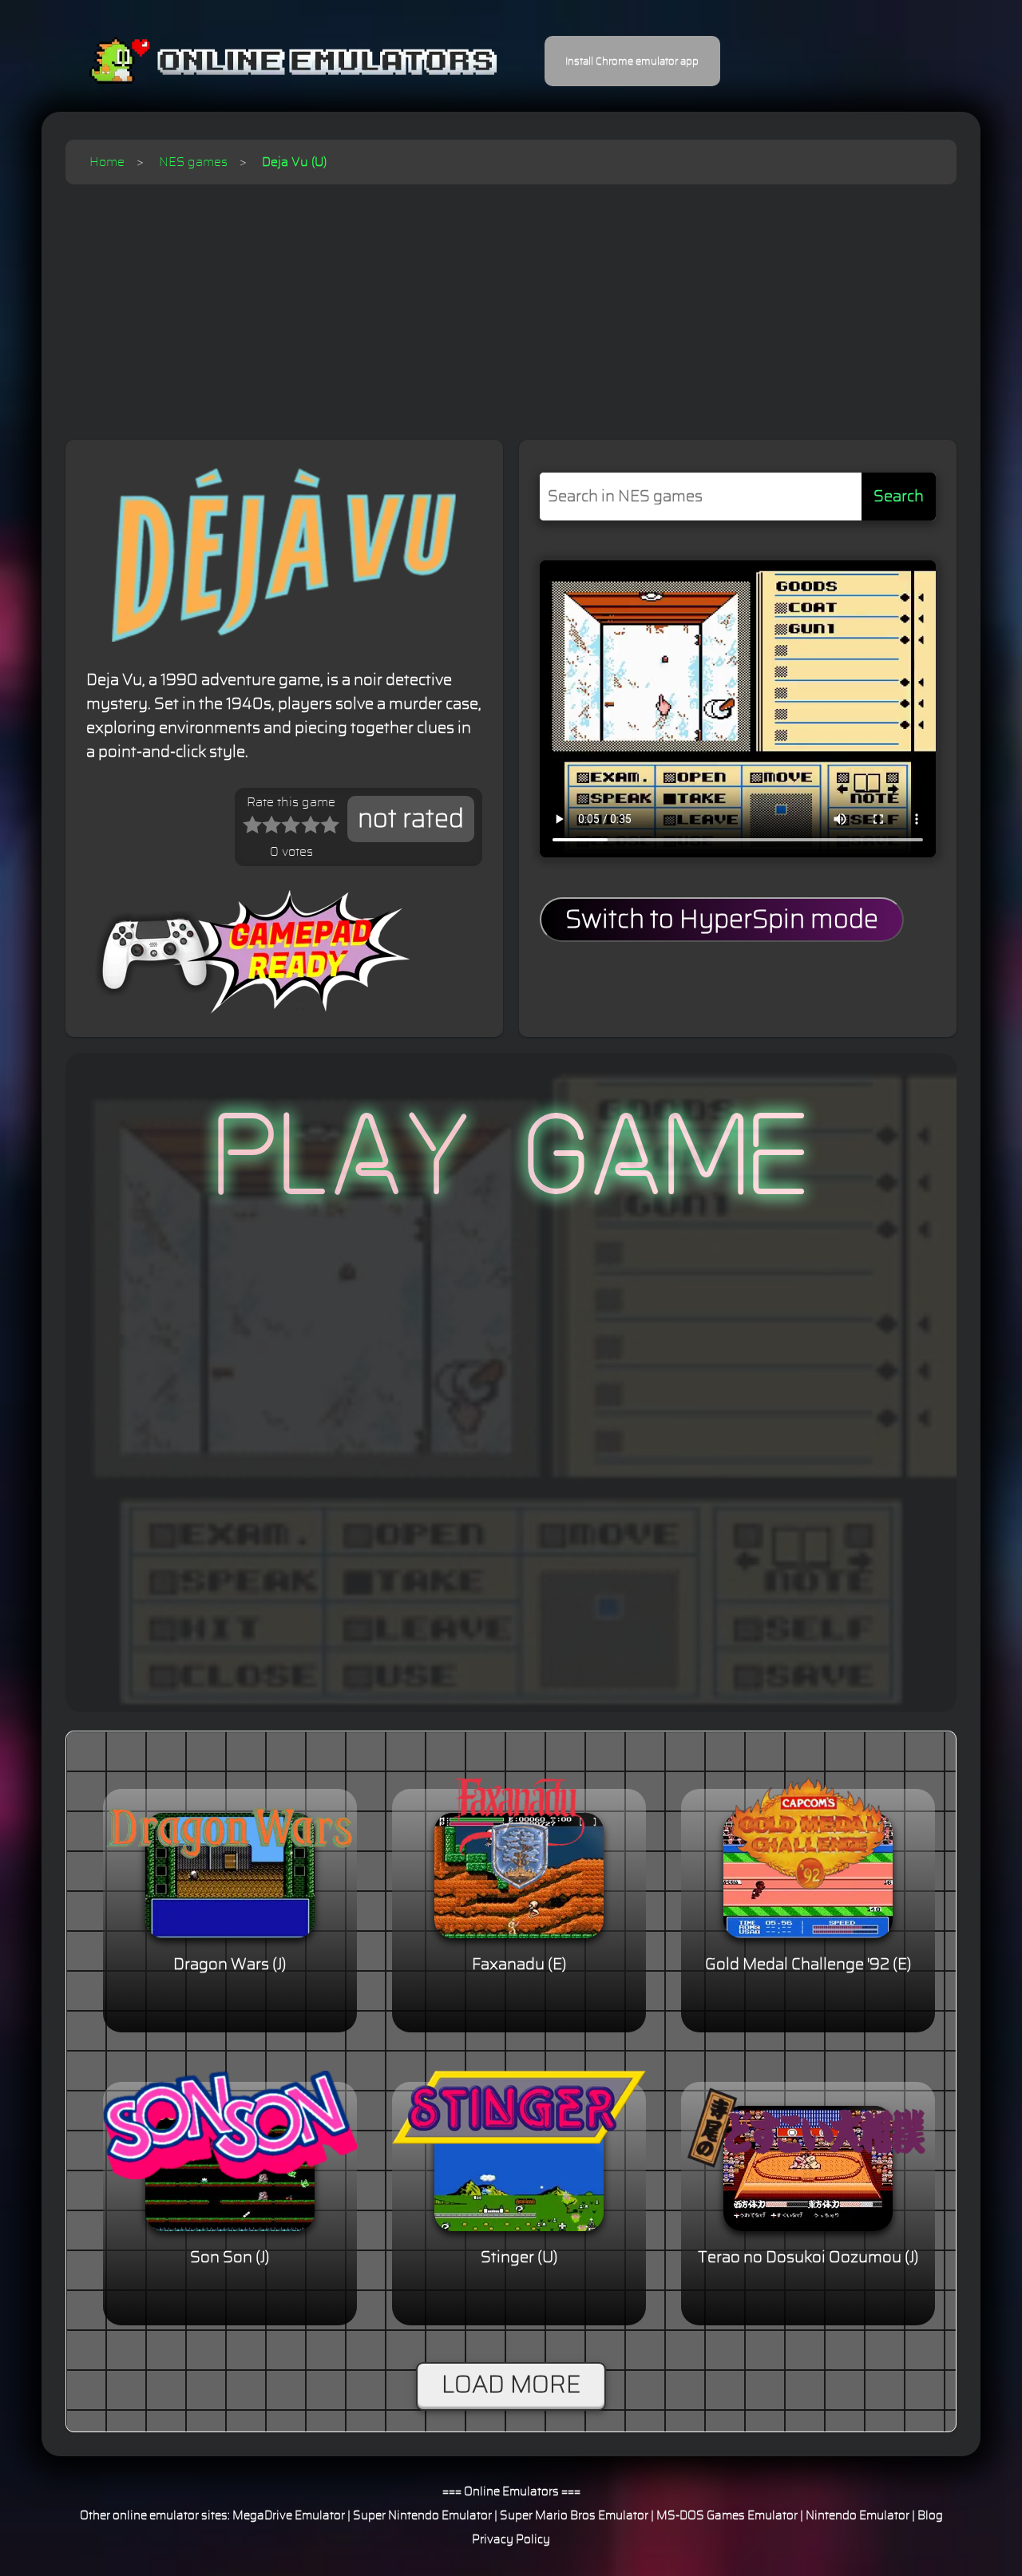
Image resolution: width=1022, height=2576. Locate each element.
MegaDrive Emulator (289, 2516)
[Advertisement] (511, 304)
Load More (511, 2385)
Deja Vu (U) (294, 162)
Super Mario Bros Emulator (574, 2516)
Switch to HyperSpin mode (722, 920)
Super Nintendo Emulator (422, 2516)
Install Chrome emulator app (632, 61)
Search (899, 497)
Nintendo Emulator (858, 2516)
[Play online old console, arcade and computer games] (269, 61)
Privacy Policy (511, 2540)
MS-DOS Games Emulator (727, 2516)
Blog (930, 2516)
